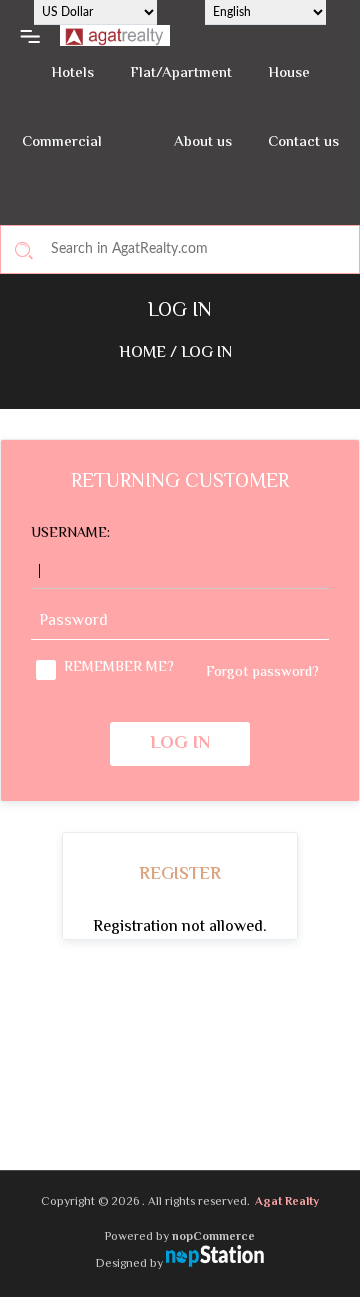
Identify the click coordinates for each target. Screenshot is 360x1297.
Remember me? (119, 668)
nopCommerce (213, 1237)
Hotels (72, 73)
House (289, 73)
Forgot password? (262, 673)
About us (203, 142)
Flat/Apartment (181, 73)
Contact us (303, 142)
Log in (180, 744)
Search (24, 250)
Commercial (62, 142)
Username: (70, 534)
